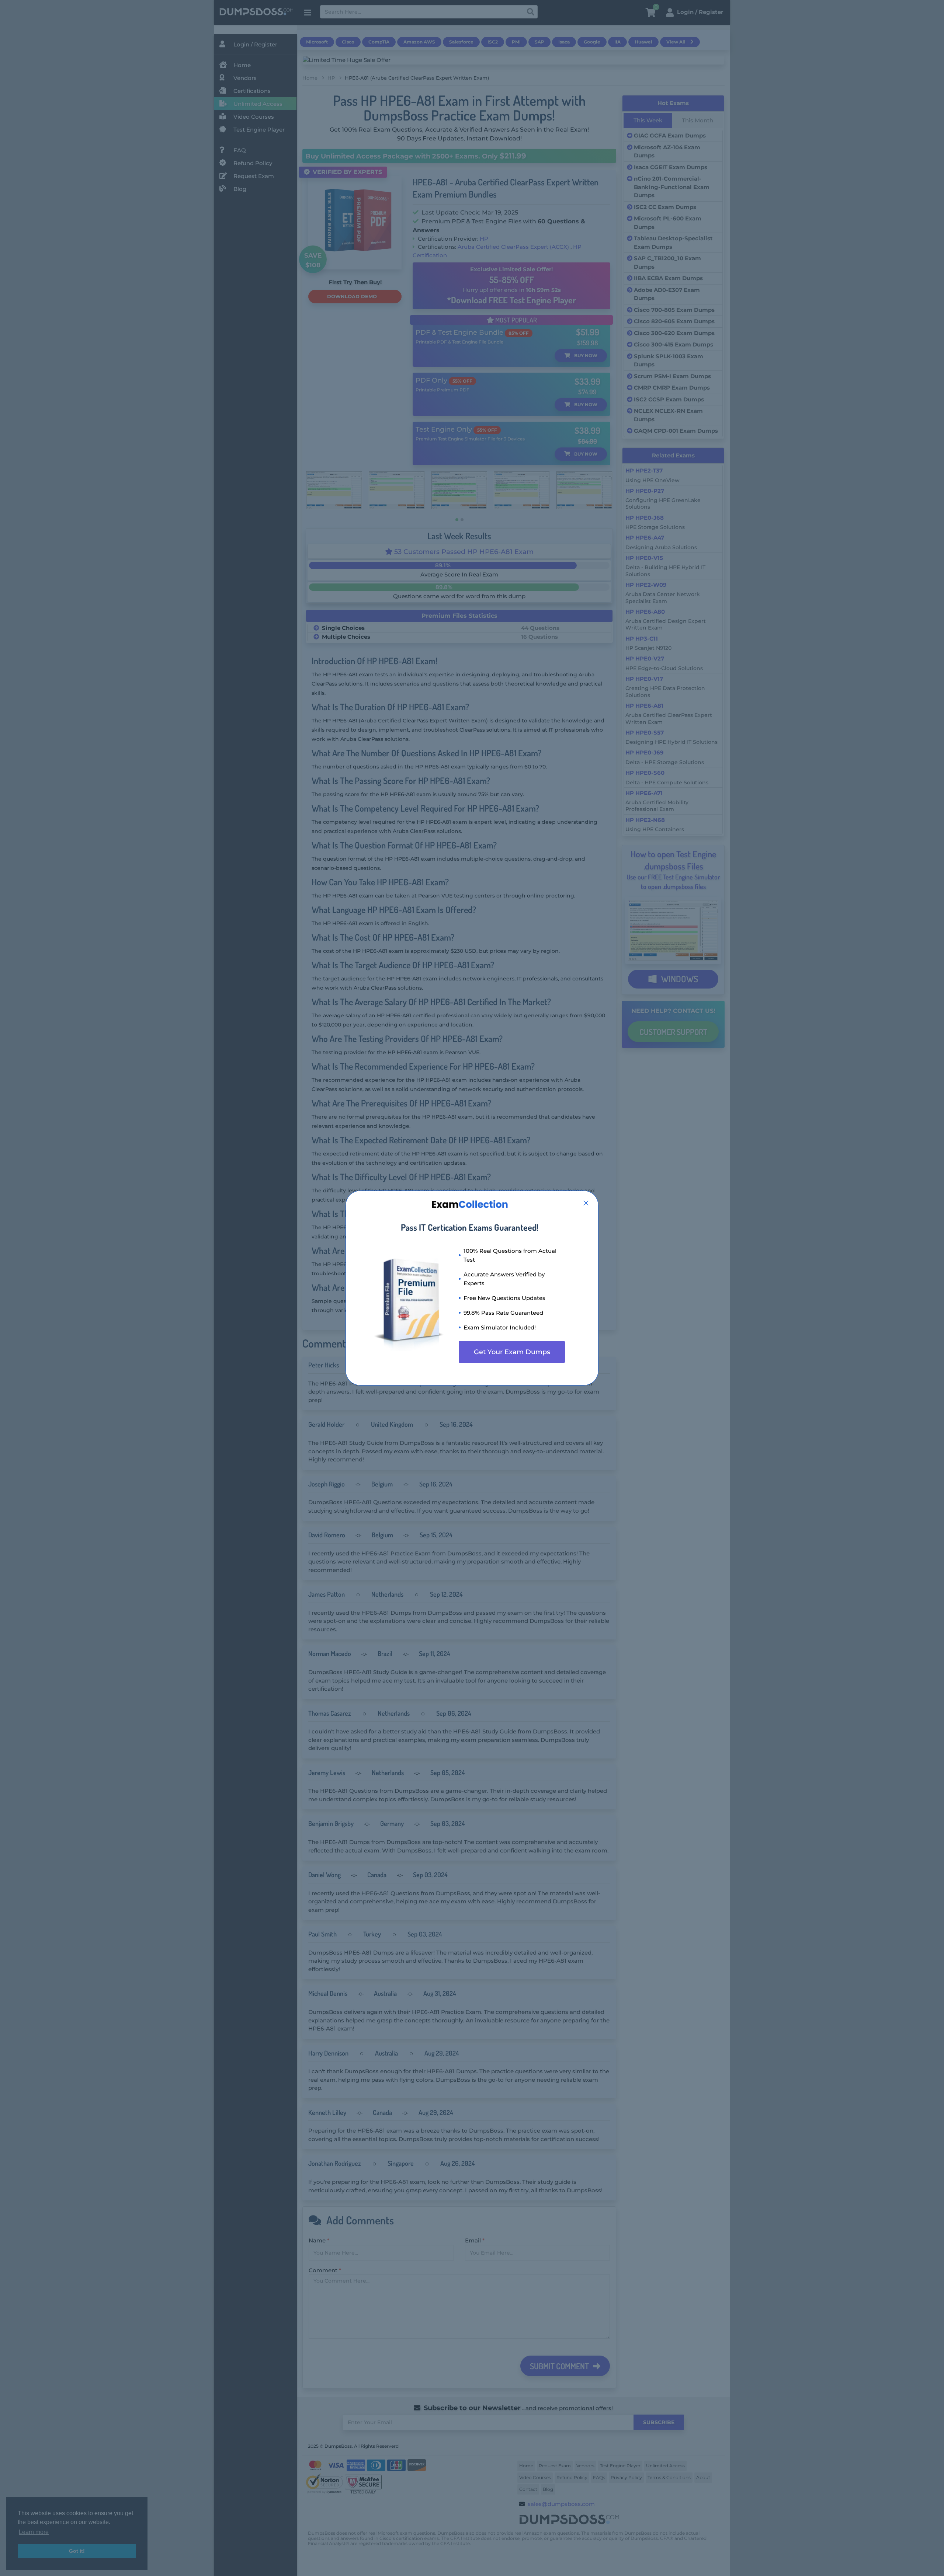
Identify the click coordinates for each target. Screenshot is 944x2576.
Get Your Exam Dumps (512, 1352)
